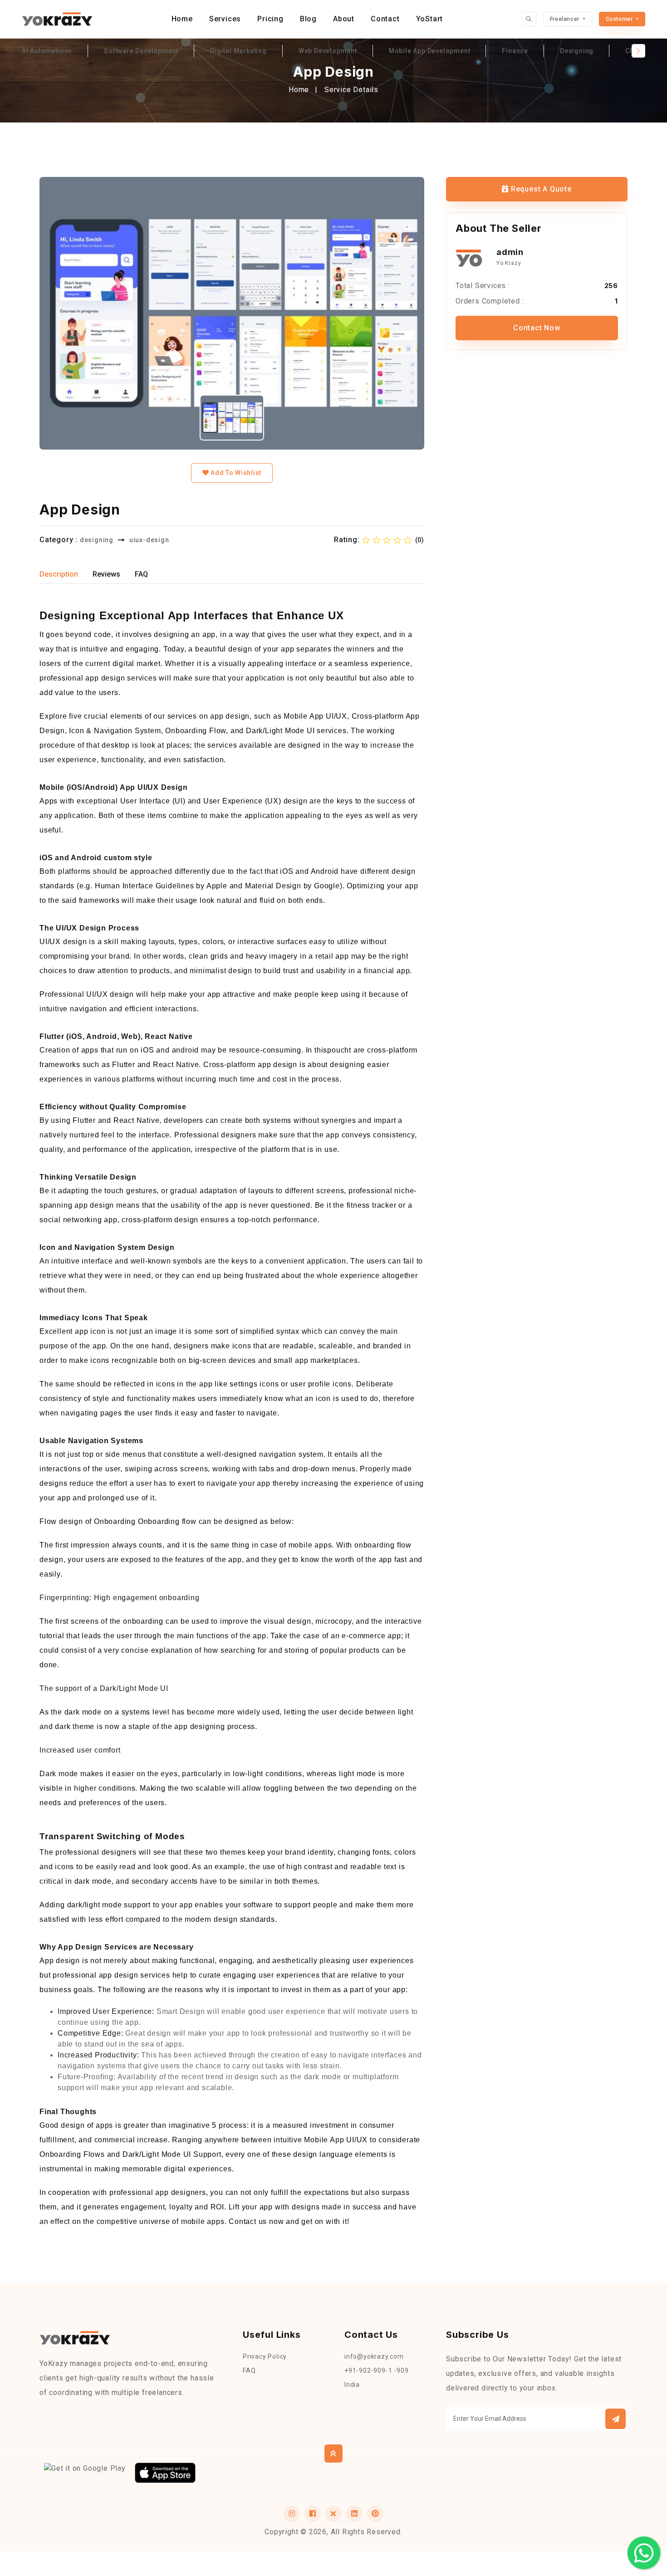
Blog (308, 19)
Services (225, 19)
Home (182, 19)
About (344, 19)
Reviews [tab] (106, 574)
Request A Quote (540, 189)
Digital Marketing (238, 51)
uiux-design (149, 540)
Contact (385, 19)
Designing (577, 51)
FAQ (249, 2370)
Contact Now (537, 328)
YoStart (430, 19)
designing (97, 540)
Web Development (328, 51)
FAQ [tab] (141, 574)
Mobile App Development (430, 51)
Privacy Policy (265, 2356)
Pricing (270, 19)
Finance (515, 51)
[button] (616, 2419)
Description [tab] (59, 574)
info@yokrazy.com (374, 2356)
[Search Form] (529, 19)
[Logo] (57, 19)
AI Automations (47, 51)
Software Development (141, 51)
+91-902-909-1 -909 (376, 2370)
